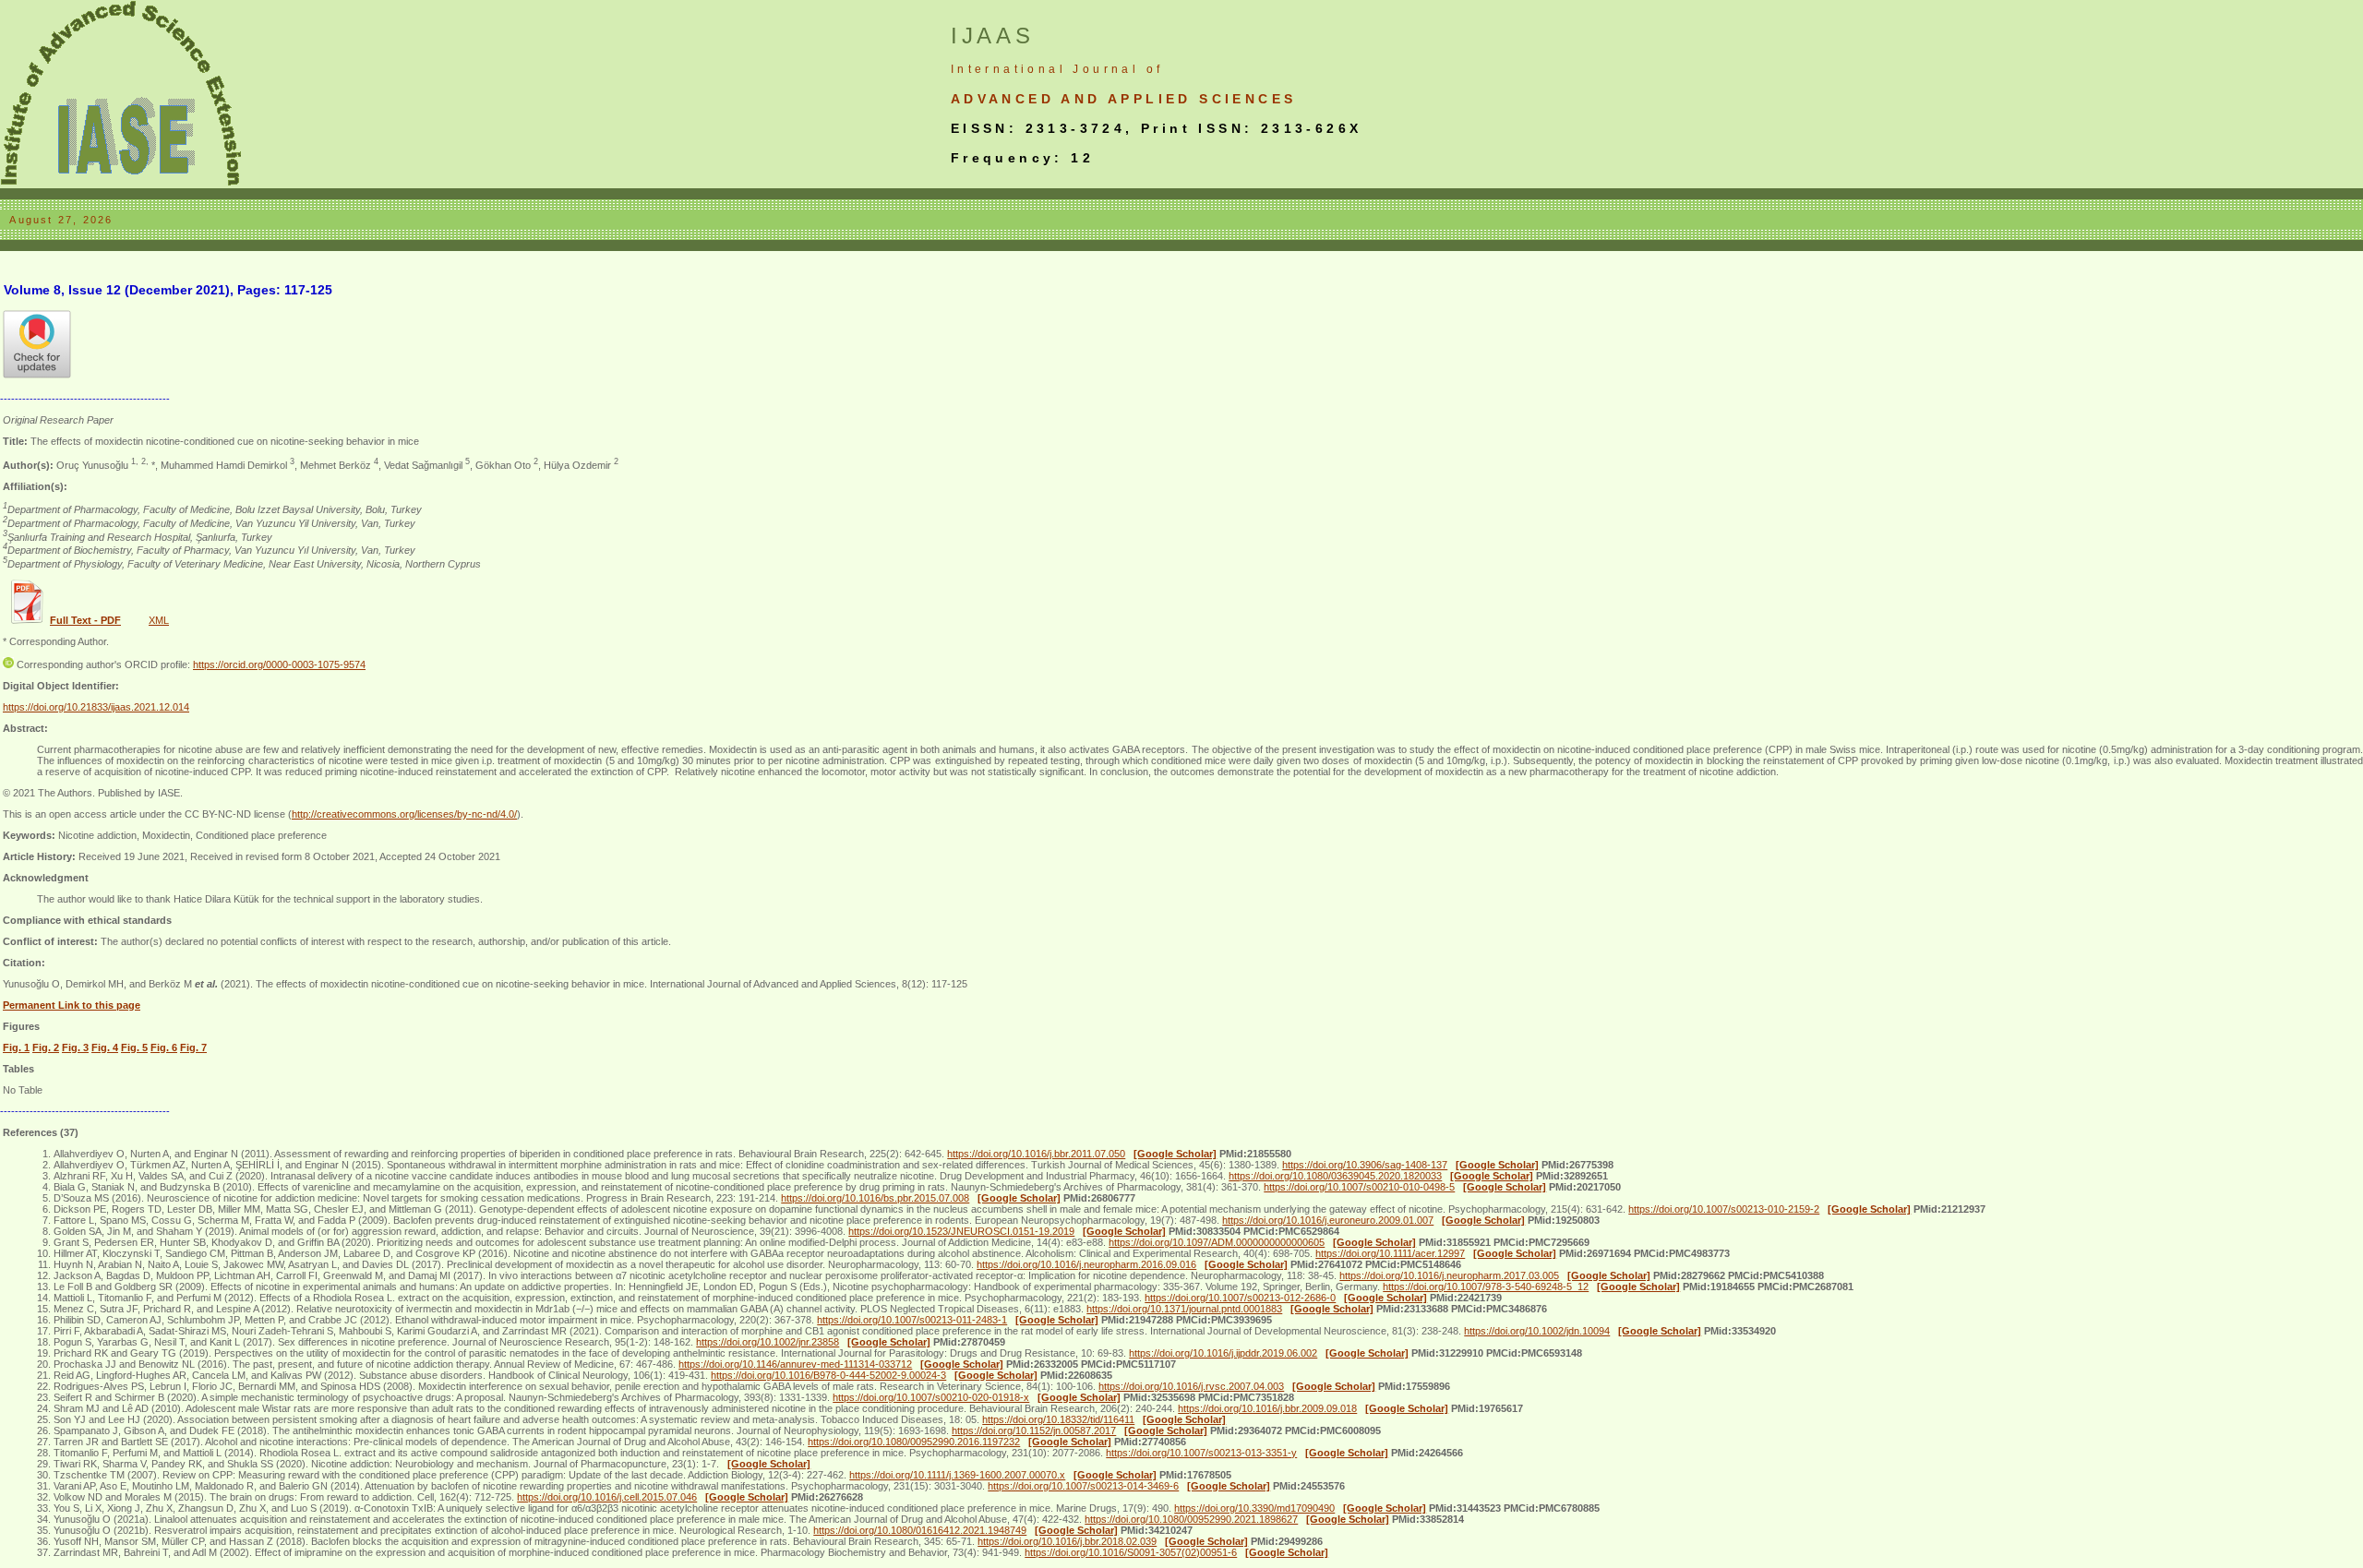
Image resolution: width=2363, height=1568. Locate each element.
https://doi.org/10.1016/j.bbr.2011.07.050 (1036, 1154)
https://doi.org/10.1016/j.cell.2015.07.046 (607, 1497)
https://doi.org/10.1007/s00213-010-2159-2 (1724, 1209)
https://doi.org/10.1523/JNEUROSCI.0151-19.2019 (961, 1231)
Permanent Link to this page (72, 1005)
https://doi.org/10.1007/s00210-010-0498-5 (1359, 1187)
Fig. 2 (46, 1047)
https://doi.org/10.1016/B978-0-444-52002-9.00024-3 (828, 1375)
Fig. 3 (75, 1047)
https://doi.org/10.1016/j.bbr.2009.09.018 (1267, 1408)
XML (159, 620)
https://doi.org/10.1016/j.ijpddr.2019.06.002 (1223, 1353)
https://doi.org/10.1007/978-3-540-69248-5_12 (1486, 1287)
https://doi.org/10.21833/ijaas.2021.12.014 (96, 707)
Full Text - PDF (85, 620)
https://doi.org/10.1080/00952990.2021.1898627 (1191, 1519)
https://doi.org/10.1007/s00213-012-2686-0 (1240, 1298)
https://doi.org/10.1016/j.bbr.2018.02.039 (1067, 1541)
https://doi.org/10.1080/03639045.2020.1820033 (1335, 1176)
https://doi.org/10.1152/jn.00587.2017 (1034, 1430)
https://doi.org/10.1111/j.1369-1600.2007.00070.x (957, 1475)
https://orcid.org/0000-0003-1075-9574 (279, 664)
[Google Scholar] (1175, 1154)
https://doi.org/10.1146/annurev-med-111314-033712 (795, 1364)
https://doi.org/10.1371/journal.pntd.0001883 (1184, 1309)
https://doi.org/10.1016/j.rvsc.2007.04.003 (1191, 1386)
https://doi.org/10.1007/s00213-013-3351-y (1201, 1453)
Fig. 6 (164, 1047)
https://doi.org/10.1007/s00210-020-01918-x (931, 1397)
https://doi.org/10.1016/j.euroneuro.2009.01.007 (1328, 1220)
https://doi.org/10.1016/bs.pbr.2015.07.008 (875, 1198)
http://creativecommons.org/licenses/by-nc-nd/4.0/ (404, 814)
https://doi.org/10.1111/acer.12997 (1390, 1253)
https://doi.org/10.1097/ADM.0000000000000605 (1217, 1242)
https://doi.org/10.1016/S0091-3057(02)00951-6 (1131, 1552)
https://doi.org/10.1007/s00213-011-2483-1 (912, 1320)
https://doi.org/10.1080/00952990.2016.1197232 (914, 1442)
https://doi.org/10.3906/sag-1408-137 (1365, 1165)
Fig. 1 (16, 1047)
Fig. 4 (105, 1047)
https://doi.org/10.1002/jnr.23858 (768, 1342)
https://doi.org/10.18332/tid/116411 (1058, 1419)
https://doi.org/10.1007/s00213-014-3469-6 (1083, 1486)
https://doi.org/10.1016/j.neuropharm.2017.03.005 (1449, 1275)
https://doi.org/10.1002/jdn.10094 (1537, 1331)
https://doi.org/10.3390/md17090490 (1254, 1508)
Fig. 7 (193, 1047)
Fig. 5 (134, 1047)
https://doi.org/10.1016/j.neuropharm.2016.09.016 (1086, 1264)
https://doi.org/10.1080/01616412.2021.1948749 (920, 1530)
